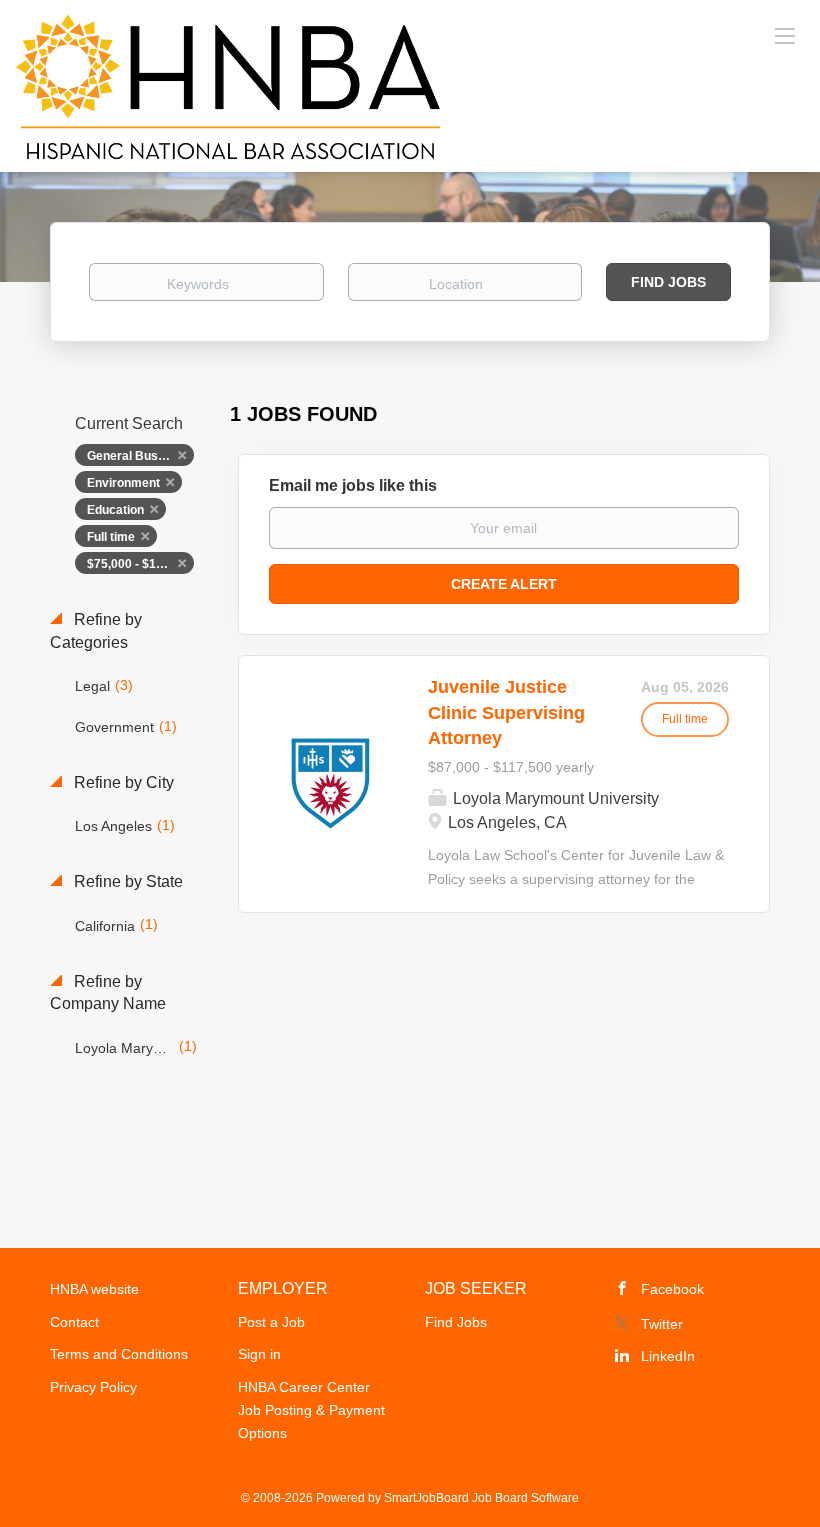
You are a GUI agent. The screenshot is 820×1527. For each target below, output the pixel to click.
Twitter (662, 1324)
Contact (74, 1322)
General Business (138, 456)
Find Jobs (668, 282)
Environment (123, 483)
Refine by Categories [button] (96, 631)
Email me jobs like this (353, 485)
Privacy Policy (93, 1387)
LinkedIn (668, 1356)
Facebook (672, 1289)
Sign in (259, 1354)
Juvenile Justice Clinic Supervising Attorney (506, 712)
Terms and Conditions (119, 1354)
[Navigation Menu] (785, 35)
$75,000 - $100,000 (140, 564)
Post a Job (271, 1322)
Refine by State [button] (126, 881)
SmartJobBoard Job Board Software (481, 1498)
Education (115, 510)
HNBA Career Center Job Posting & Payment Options (311, 1410)
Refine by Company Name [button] (108, 993)
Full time (111, 537)
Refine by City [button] (122, 782)
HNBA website (94, 1289)
